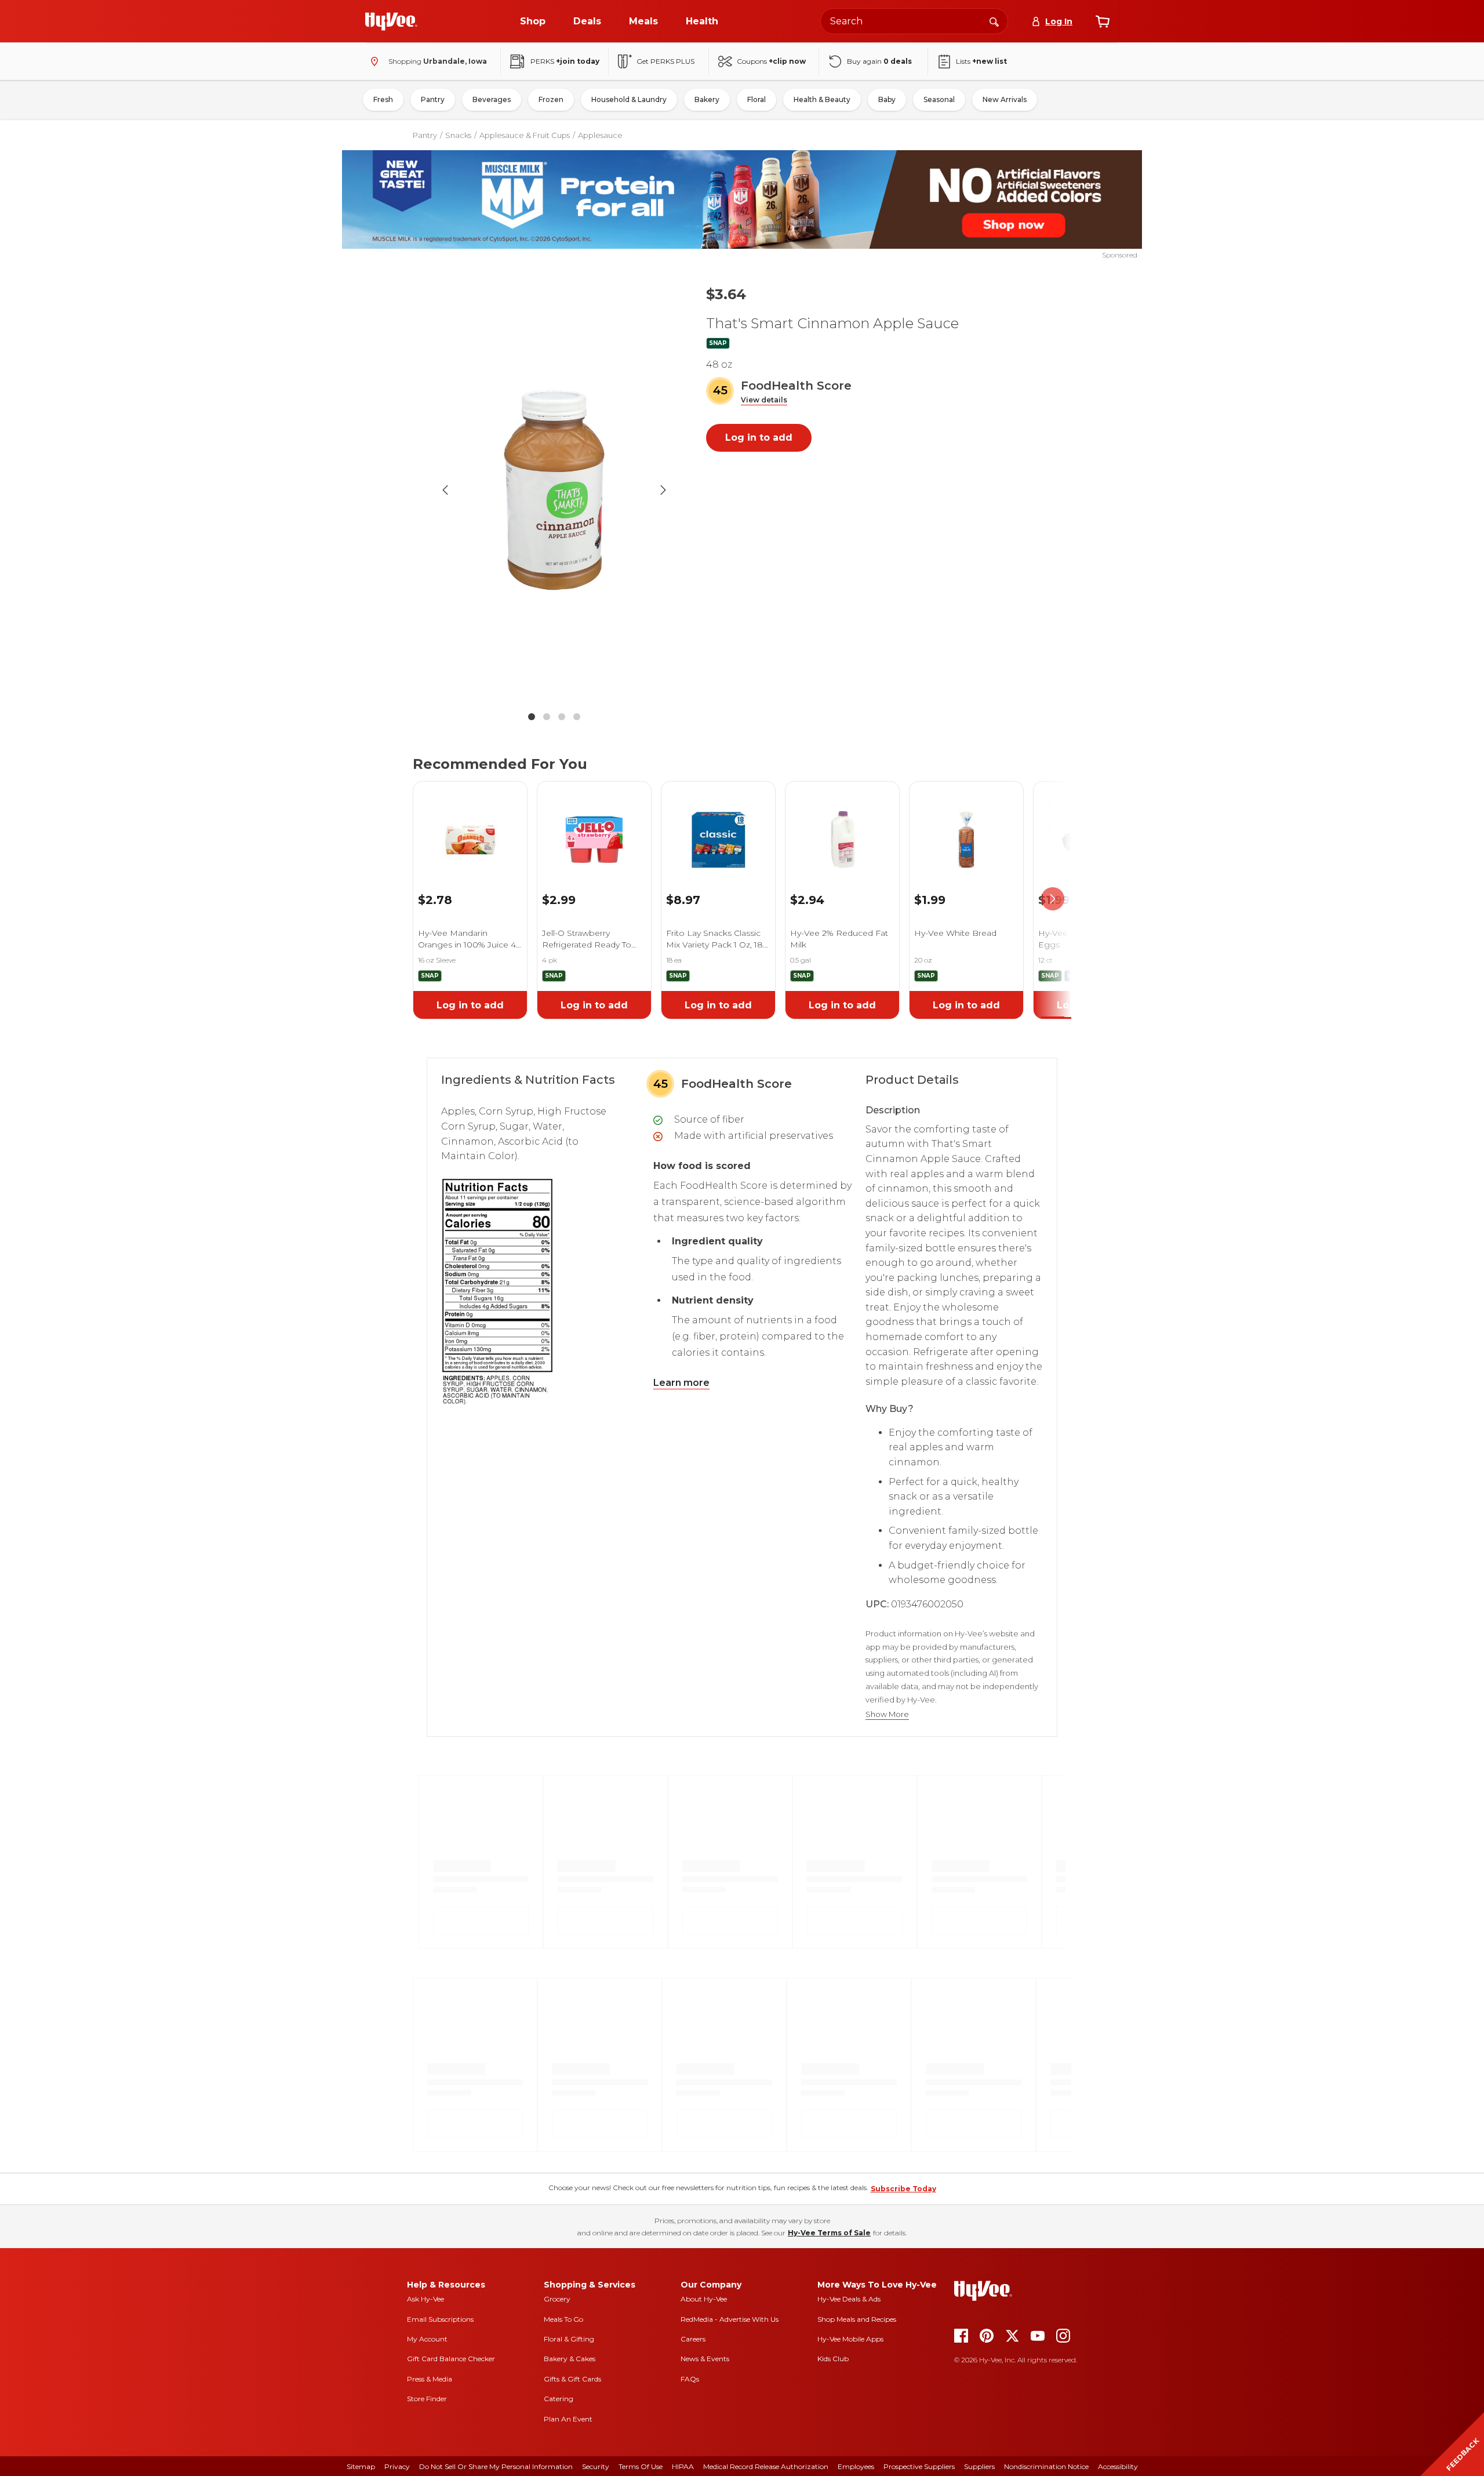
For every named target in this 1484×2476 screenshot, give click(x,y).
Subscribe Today (903, 2189)
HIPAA (683, 2466)
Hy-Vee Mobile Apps (850, 2339)
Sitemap (361, 2466)
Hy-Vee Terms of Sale (829, 2233)
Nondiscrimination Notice (1046, 2466)
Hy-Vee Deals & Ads (849, 2299)
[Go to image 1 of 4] (532, 717)
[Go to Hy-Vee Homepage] (391, 21)
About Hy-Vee (704, 2299)
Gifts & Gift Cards (572, 2379)
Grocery (557, 2299)
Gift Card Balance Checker (451, 2359)
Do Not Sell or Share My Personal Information (496, 2466)
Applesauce (600, 135)
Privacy (397, 2466)
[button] (764, 400)
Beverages (492, 99)
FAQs (690, 2379)
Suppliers (979, 2466)
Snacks (458, 135)
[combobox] (914, 21)
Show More (887, 1714)
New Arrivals (1005, 99)
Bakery (707, 99)
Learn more (681, 1383)
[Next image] (663, 490)
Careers (693, 2339)
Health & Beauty (822, 99)
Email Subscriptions (440, 2319)
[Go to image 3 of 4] (562, 717)
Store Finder (427, 2399)
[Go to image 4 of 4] (577, 717)
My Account (427, 2339)
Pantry (433, 99)
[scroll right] (1053, 899)
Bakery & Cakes (570, 2359)
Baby (887, 99)
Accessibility (1118, 2466)
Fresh (383, 99)
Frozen (551, 99)
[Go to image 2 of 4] (547, 717)
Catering (559, 2399)
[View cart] (1103, 21)
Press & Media (430, 2379)
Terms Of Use (641, 2466)
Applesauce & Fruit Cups (525, 135)
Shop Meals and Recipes (857, 2319)
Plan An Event (568, 2419)
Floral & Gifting (569, 2339)
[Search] (994, 21)
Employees (856, 2466)
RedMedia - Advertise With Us (730, 2319)
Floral (756, 99)
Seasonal (939, 99)
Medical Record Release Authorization (766, 2466)
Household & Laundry (629, 99)
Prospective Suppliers (919, 2466)
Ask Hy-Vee (425, 2299)
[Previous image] (445, 490)
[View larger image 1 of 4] (554, 490)
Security (596, 2466)
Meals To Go (563, 2319)
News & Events (705, 2359)
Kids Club (833, 2359)
